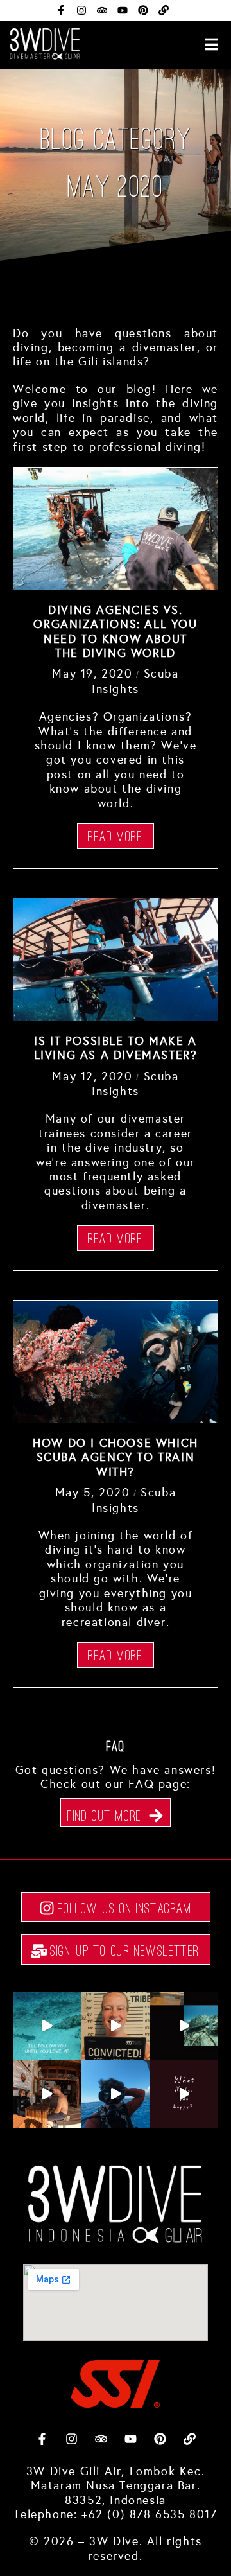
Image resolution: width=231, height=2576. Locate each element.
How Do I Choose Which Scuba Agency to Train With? (116, 1458)
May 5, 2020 (93, 1493)
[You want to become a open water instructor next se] (47, 2094)
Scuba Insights (135, 681)
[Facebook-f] (61, 10)
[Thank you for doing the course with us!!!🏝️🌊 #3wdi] (116, 2026)
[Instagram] (81, 10)
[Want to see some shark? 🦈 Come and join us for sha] (47, 2026)
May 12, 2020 (92, 1076)
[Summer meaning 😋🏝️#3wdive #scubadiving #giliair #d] (184, 2026)
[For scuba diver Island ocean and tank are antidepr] (184, 2094)
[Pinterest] (143, 10)
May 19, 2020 (92, 674)
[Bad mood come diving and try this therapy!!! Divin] (116, 2094)
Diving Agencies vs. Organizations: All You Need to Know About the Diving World (115, 632)
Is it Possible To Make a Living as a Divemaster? (116, 1048)
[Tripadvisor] (102, 10)
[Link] (164, 10)
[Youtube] (123, 10)
